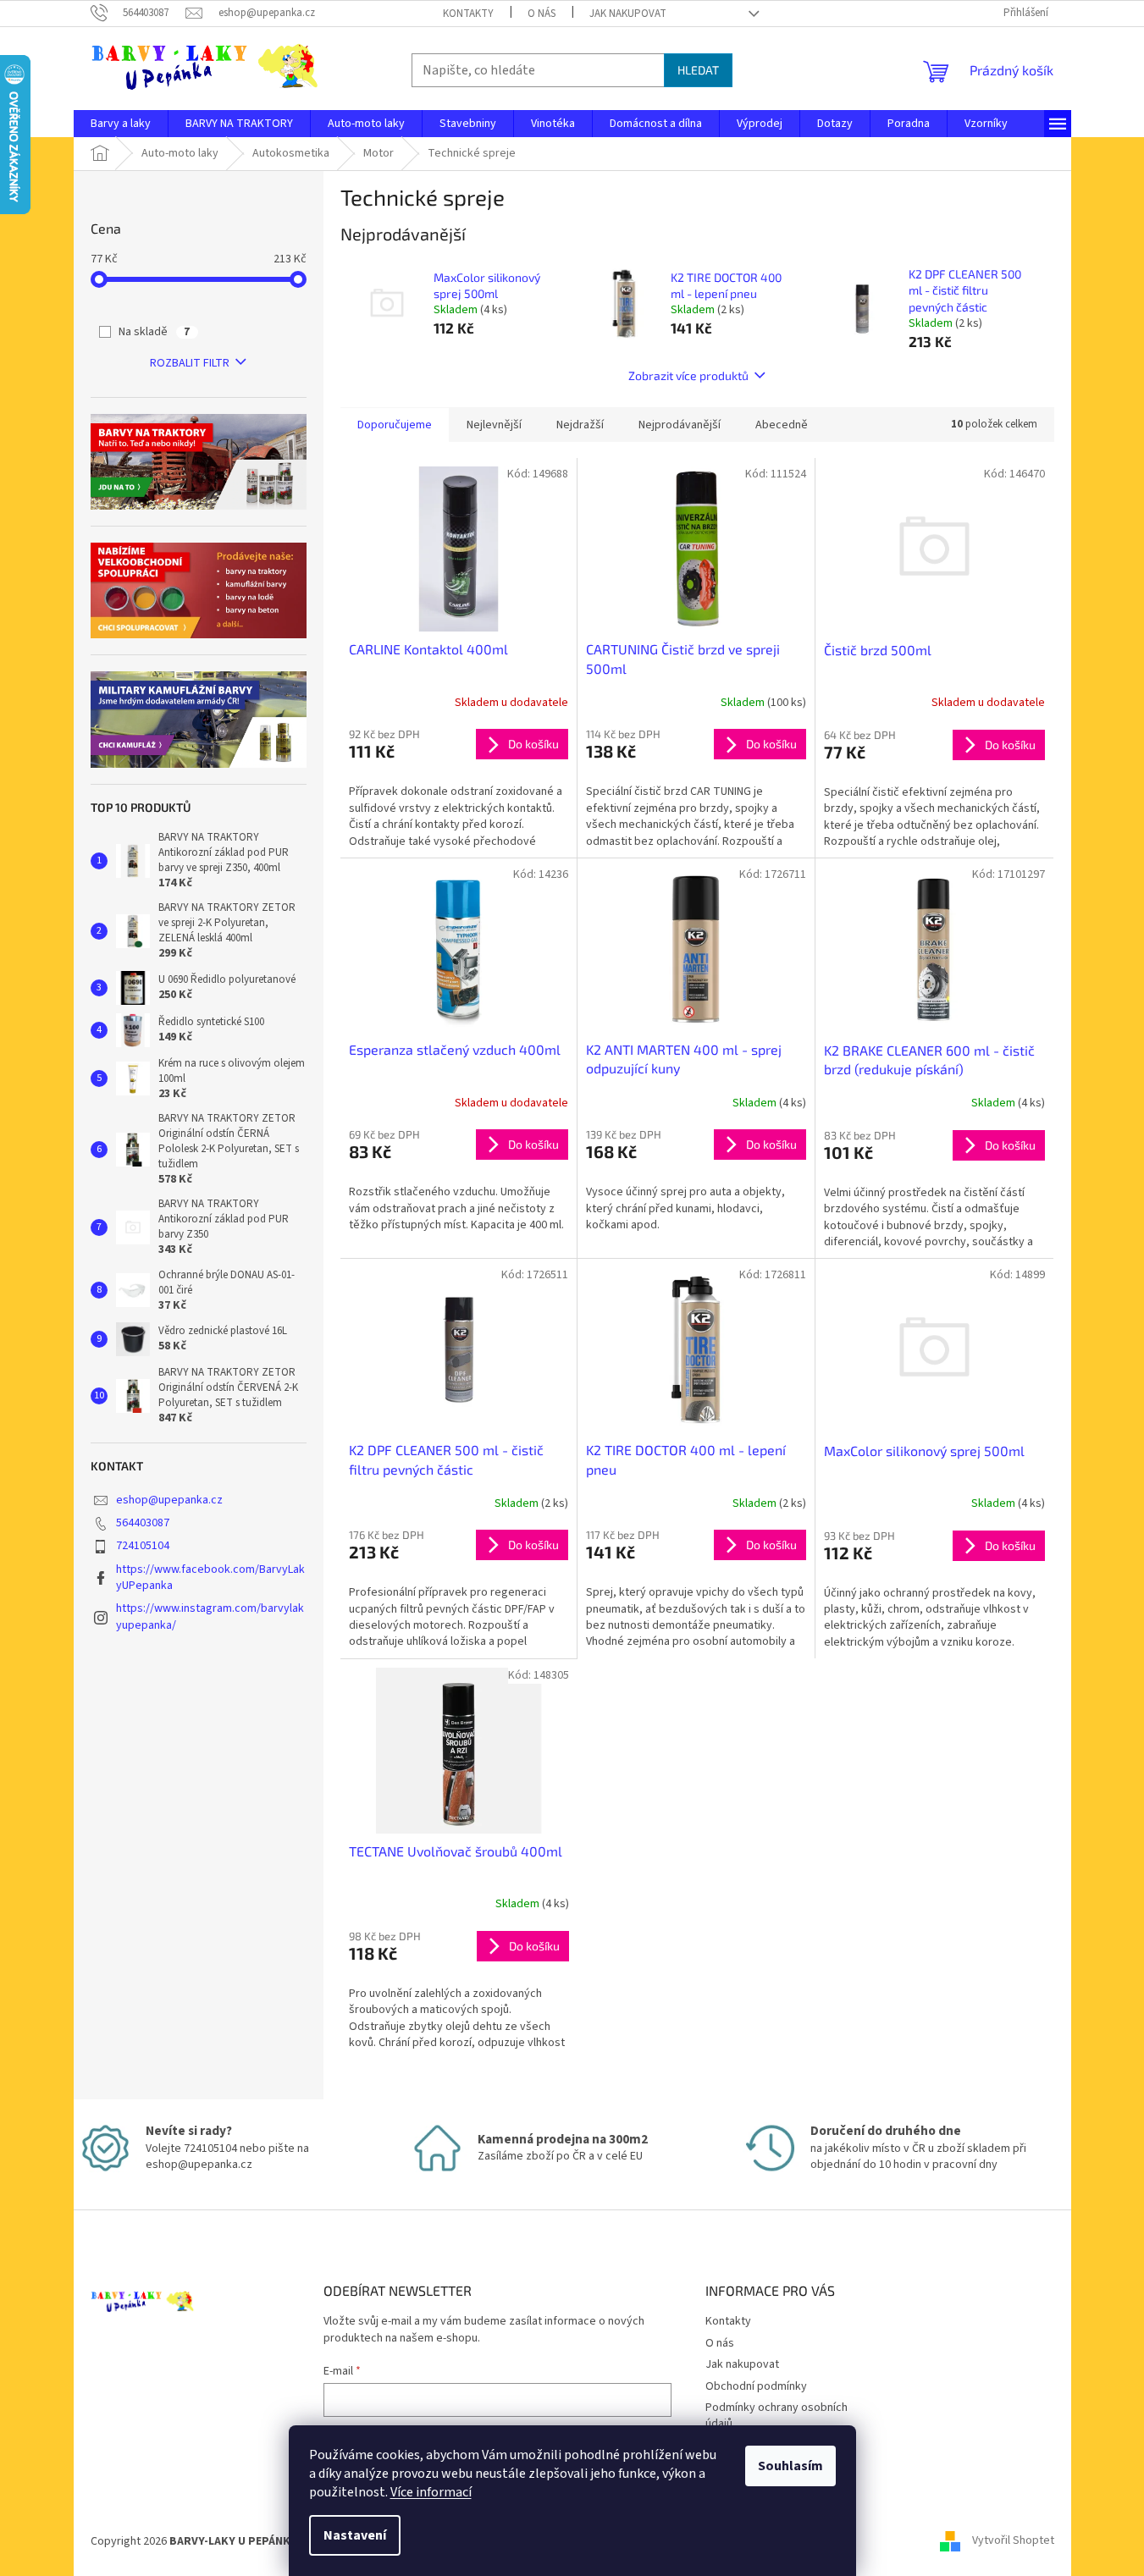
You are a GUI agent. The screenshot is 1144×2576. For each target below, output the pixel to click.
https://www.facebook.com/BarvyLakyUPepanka (210, 1578)
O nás (542, 14)
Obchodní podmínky (756, 2386)
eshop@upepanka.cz (169, 1500)
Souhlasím (790, 2466)
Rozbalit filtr (190, 363)
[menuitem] (121, 124)
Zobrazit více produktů (688, 375)
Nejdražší (580, 425)
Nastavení (355, 2535)
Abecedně (782, 425)
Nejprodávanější (680, 425)
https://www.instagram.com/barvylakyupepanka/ (210, 1616)
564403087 (143, 1523)
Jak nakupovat (628, 14)
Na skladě (154, 332)
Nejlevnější (494, 425)
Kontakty (468, 14)
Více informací (431, 2492)
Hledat (698, 70)
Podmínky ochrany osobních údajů (776, 2416)
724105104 (143, 1546)
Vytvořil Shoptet (1013, 2541)
